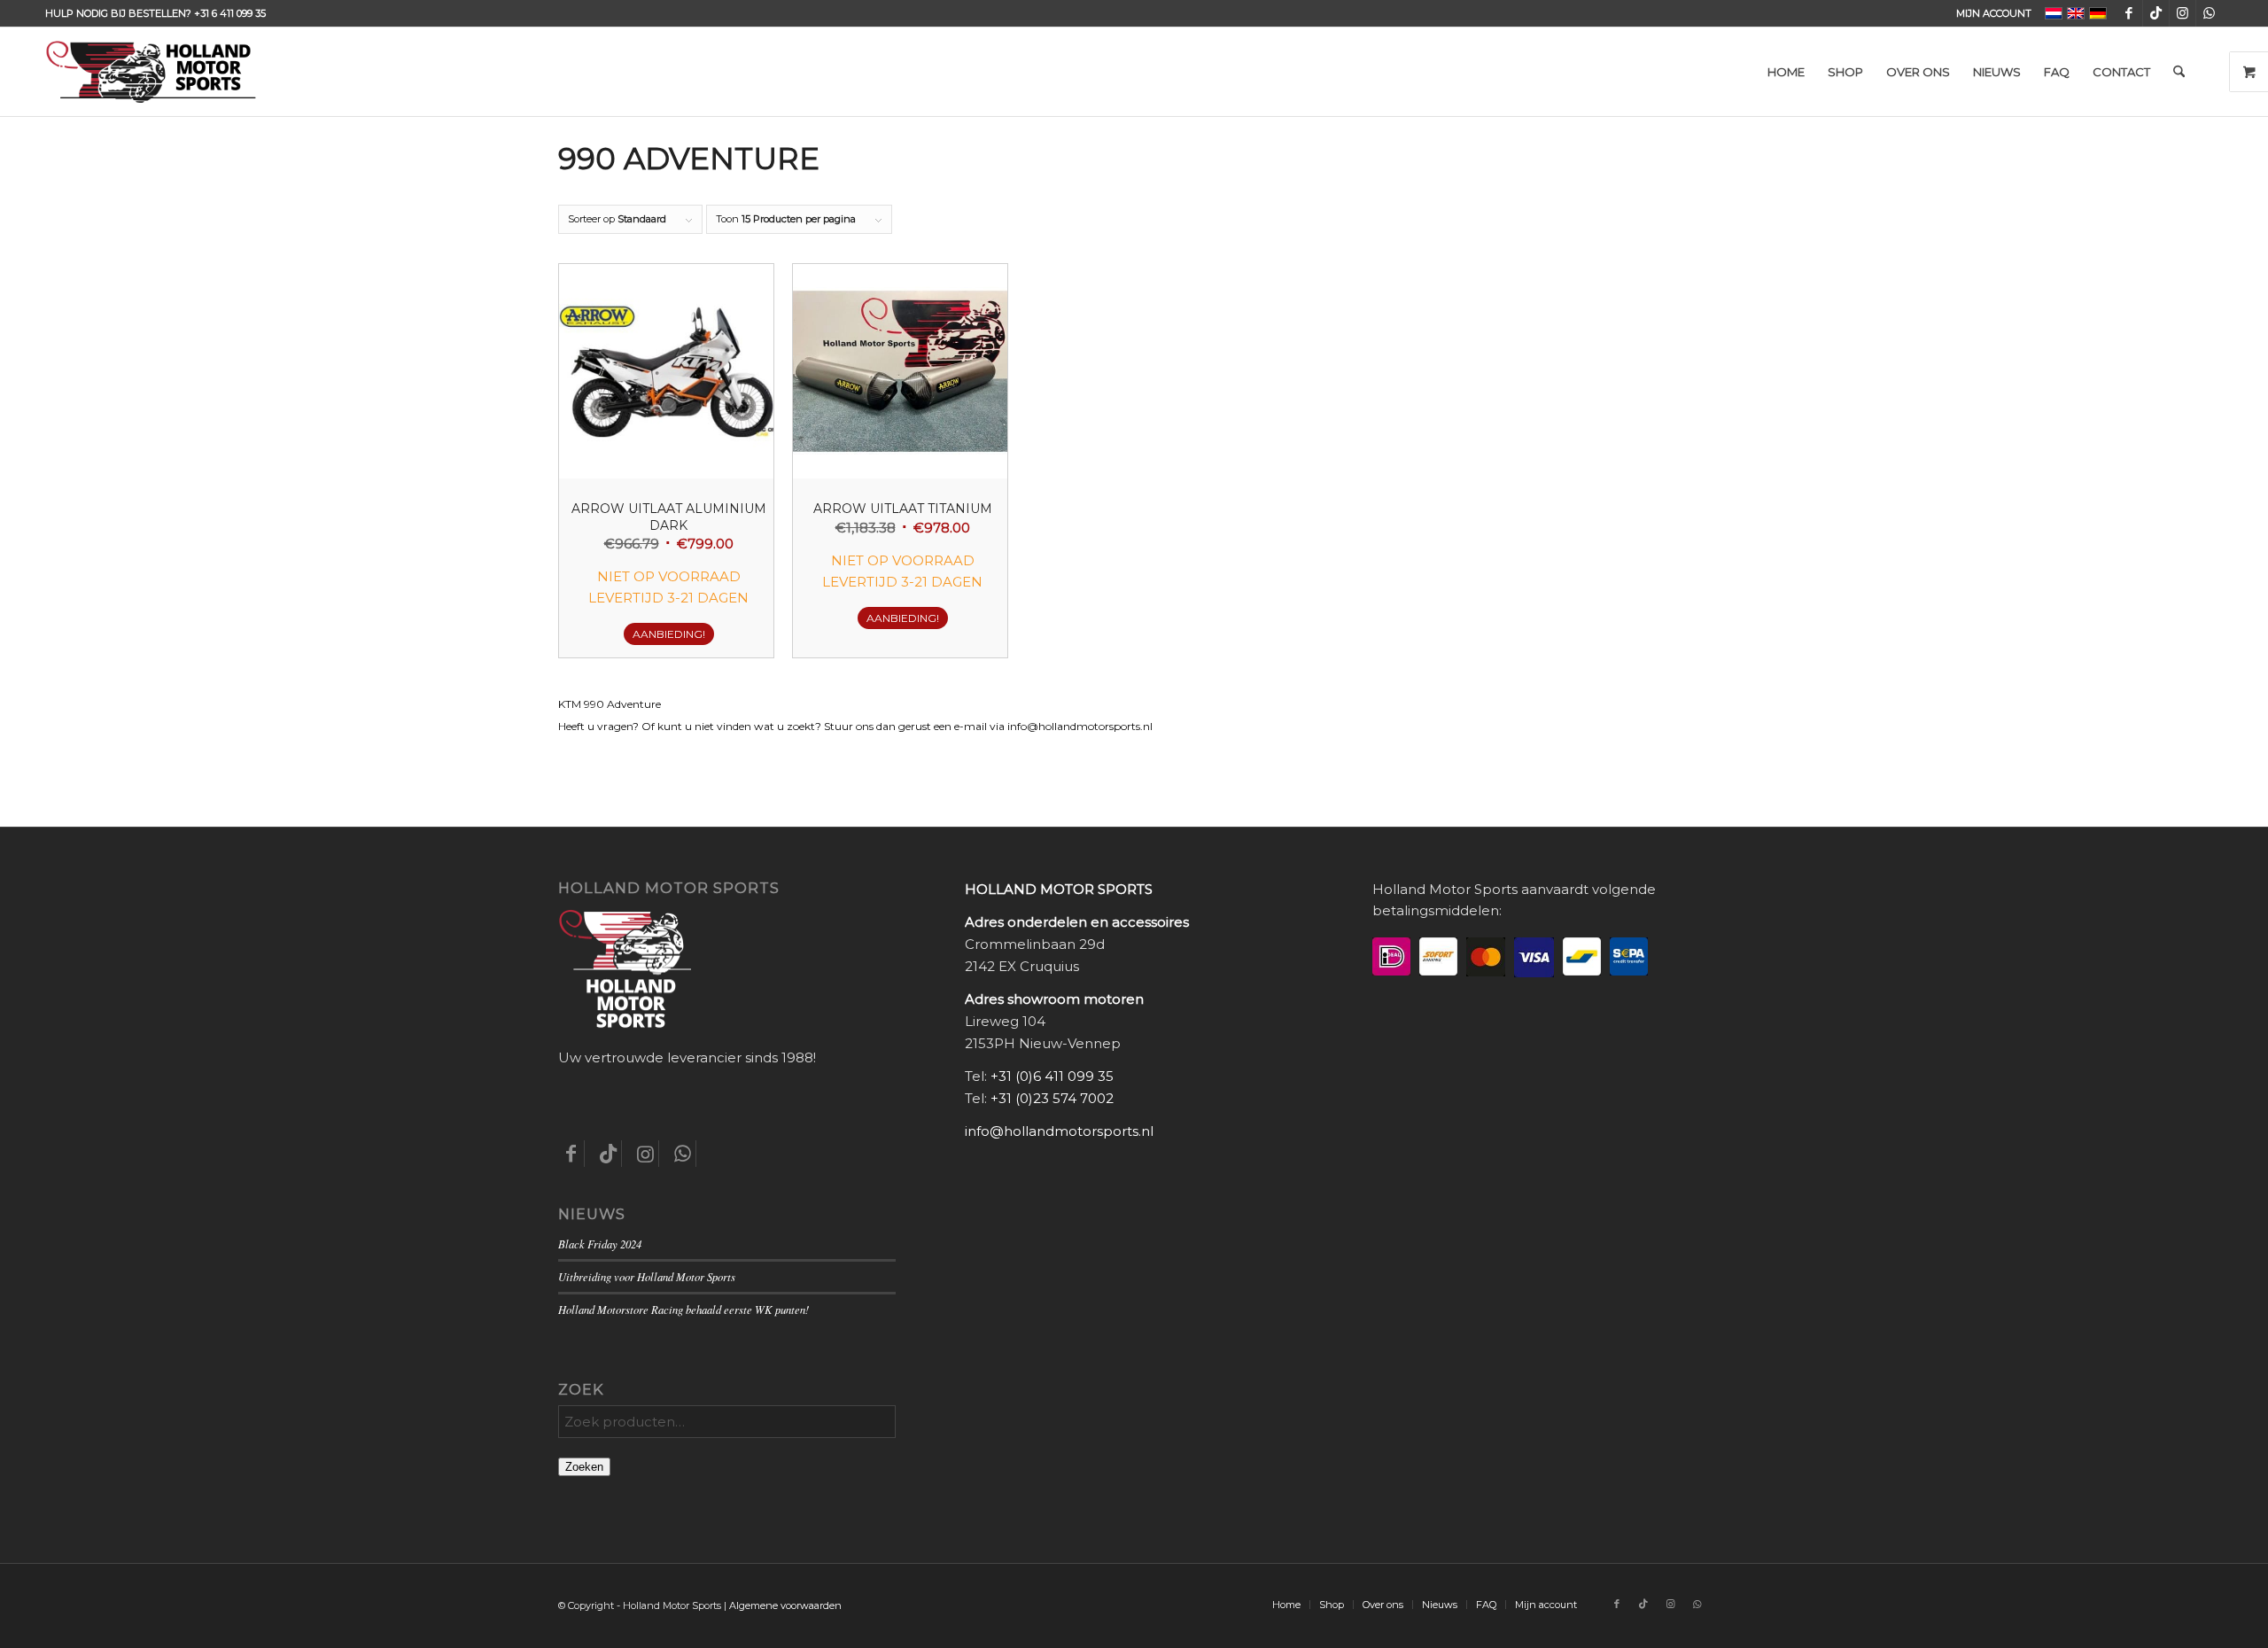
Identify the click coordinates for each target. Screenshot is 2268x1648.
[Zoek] (2179, 72)
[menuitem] (1989, 13)
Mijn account (1994, 13)
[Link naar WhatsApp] (2210, 13)
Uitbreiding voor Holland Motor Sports (647, 1276)
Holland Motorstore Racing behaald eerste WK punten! (684, 1309)
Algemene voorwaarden (785, 1605)
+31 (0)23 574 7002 (1052, 1098)
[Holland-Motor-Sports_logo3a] (151, 72)
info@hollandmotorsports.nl (1059, 1131)
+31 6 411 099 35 (230, 13)
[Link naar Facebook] (2129, 13)
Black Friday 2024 (600, 1244)
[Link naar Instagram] (2183, 13)
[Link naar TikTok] (2156, 13)
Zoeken (584, 1467)
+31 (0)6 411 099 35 (1052, 1076)
